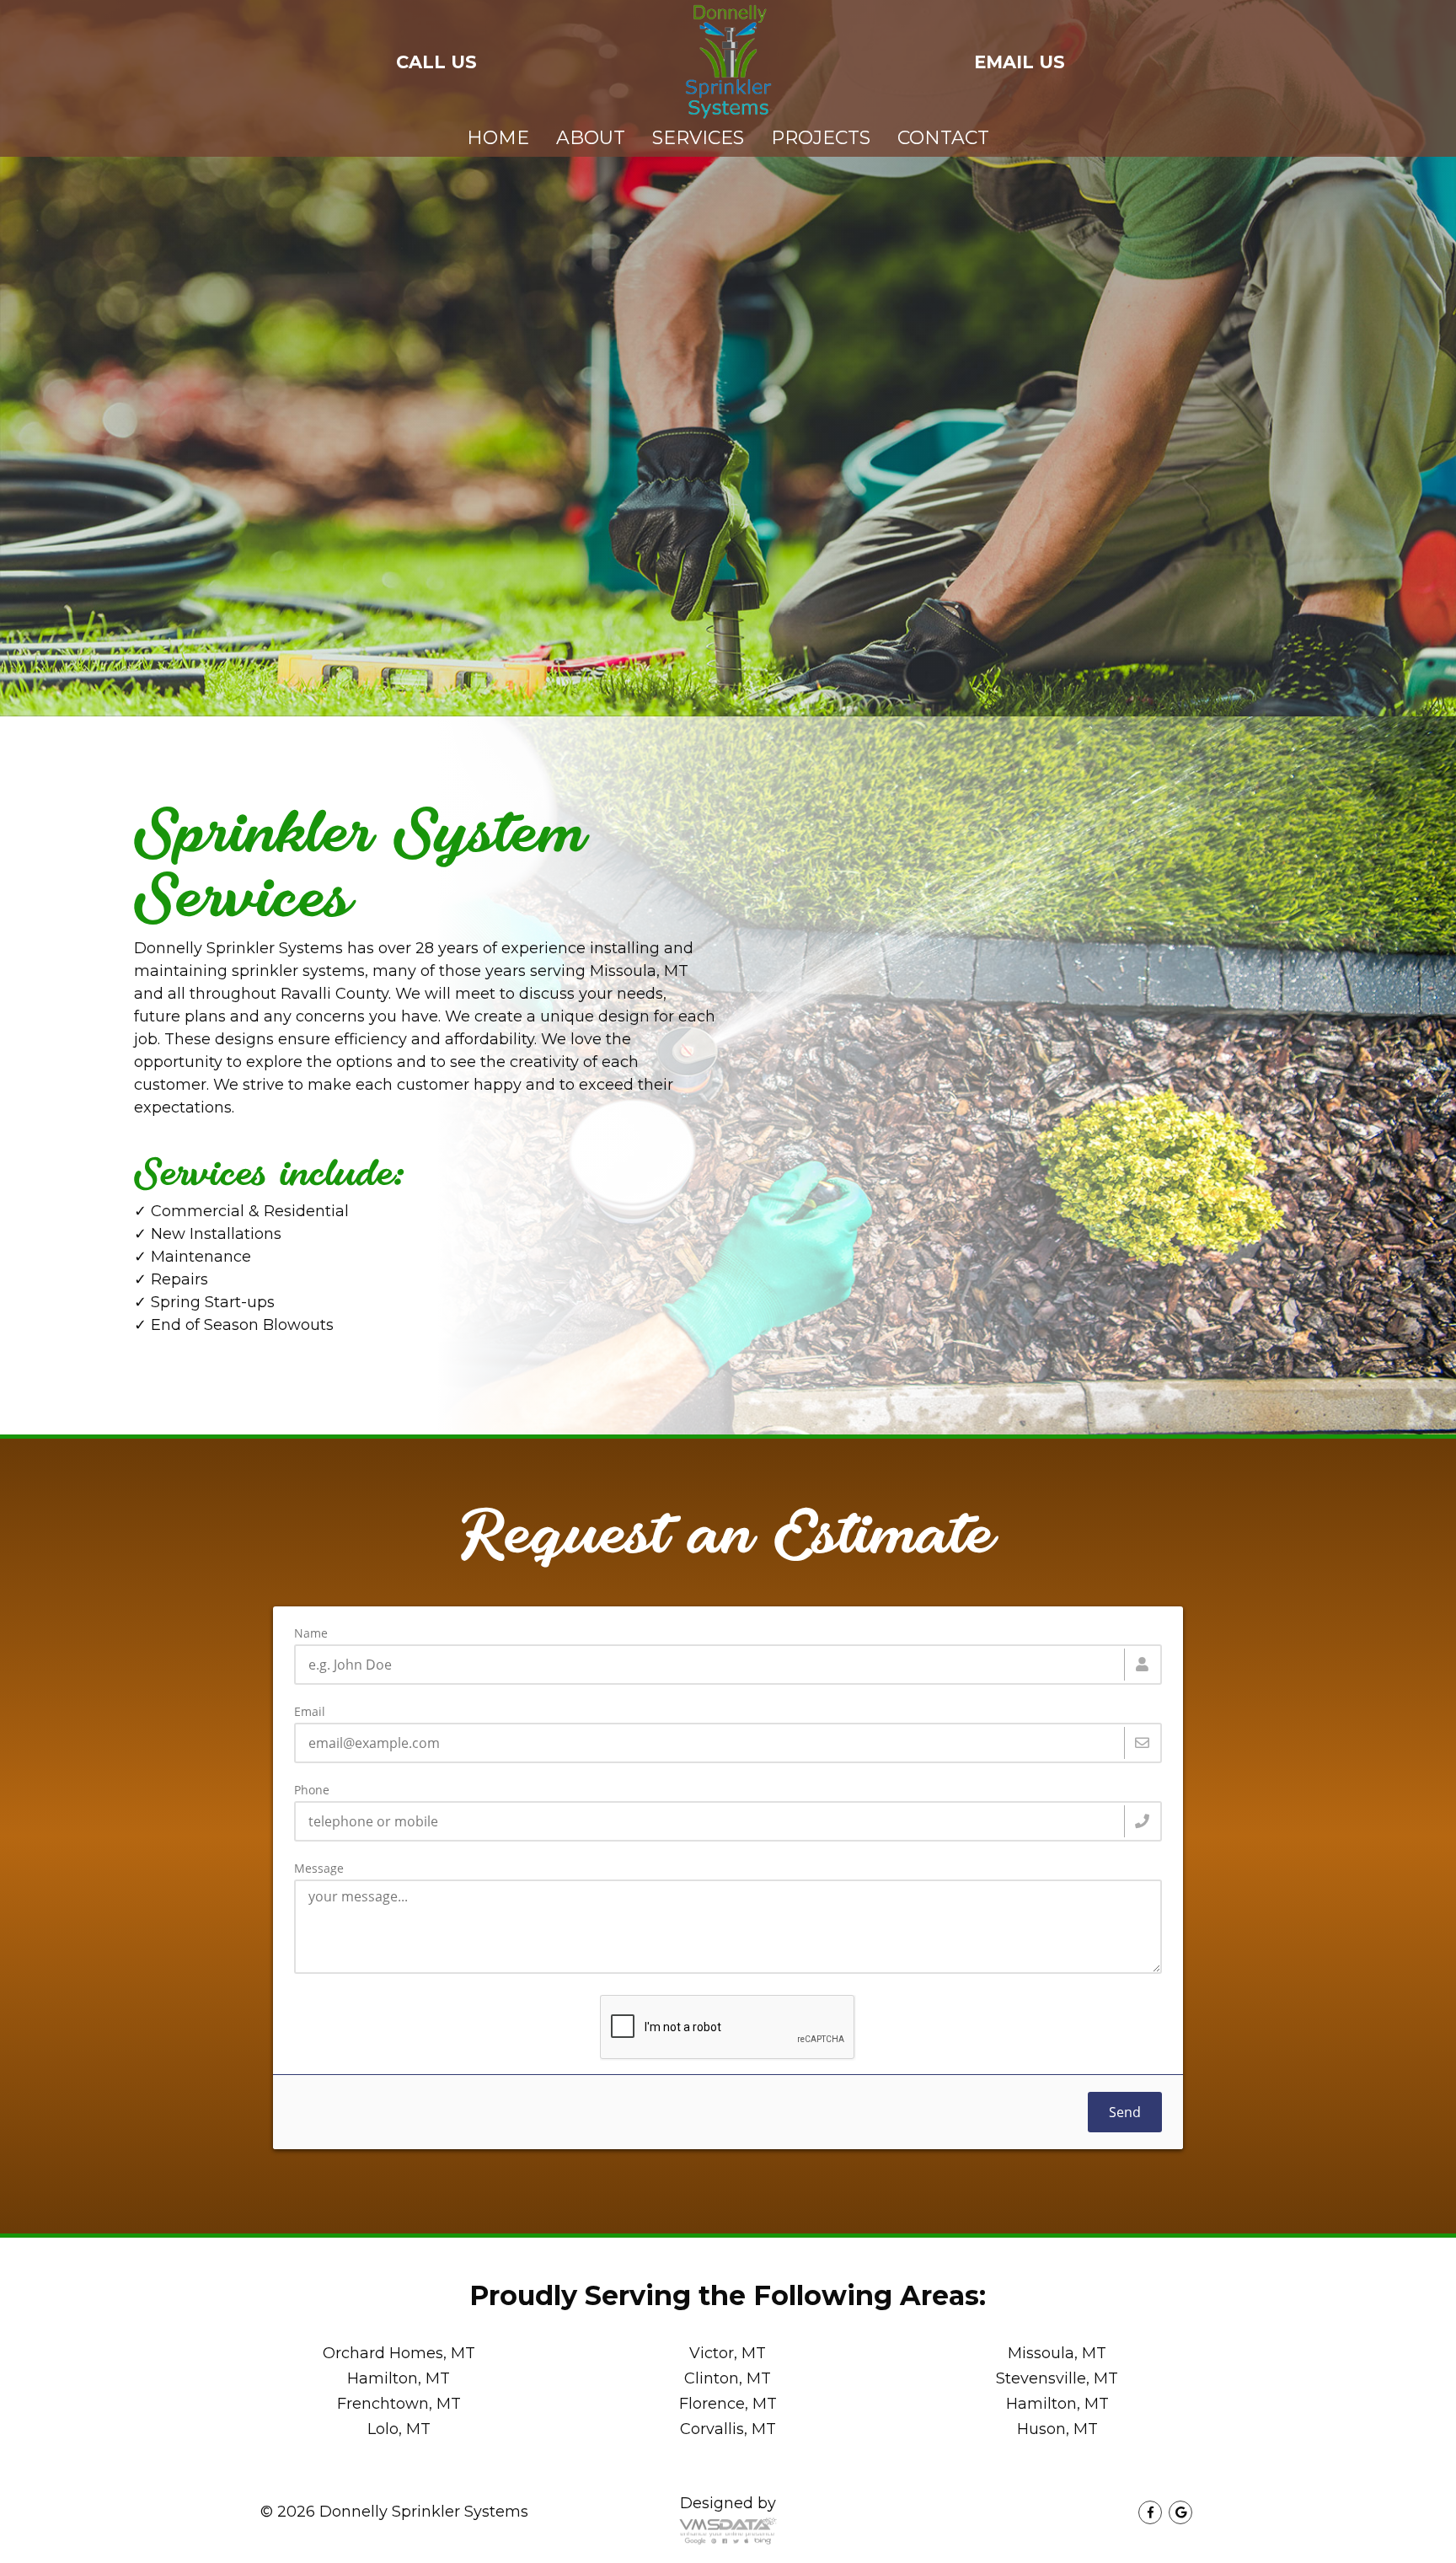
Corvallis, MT (728, 2429)
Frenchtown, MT (399, 2404)
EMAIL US (1020, 62)
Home (498, 138)
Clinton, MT (728, 2378)
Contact (943, 138)
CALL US (436, 62)
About (591, 138)
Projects (821, 138)
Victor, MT (728, 2353)
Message (319, 1869)
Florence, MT (728, 2404)
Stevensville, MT (1057, 2378)
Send (1125, 2112)
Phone (312, 1790)
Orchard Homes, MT (399, 2353)
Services (698, 138)
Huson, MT (1057, 2429)
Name (311, 1633)
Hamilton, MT (399, 2378)
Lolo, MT (399, 2429)
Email (310, 1712)
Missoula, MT (1057, 2353)
